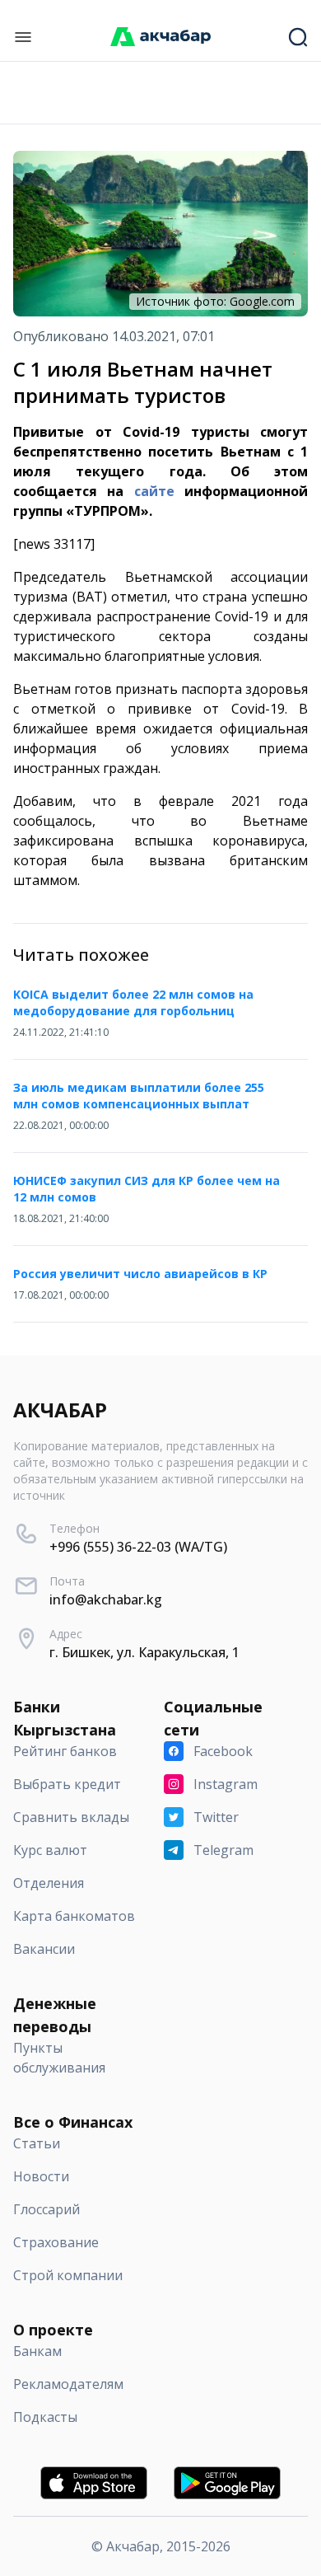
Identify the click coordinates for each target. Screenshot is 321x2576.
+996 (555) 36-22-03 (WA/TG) (138, 1547)
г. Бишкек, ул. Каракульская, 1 (144, 1652)
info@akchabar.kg (106, 1599)
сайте (154, 491)
